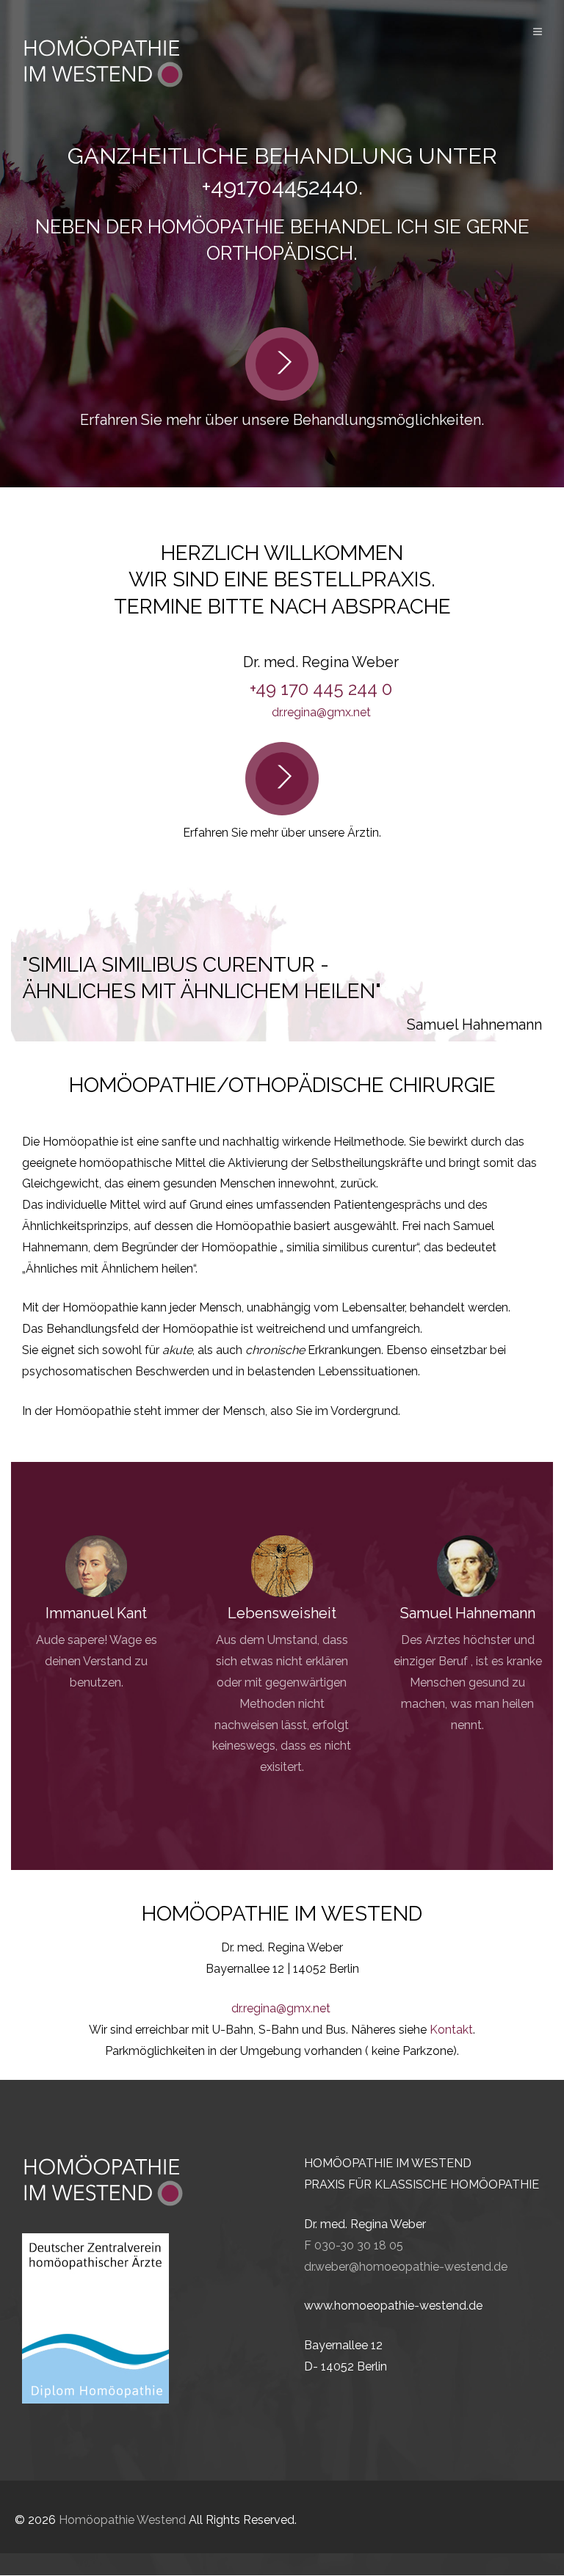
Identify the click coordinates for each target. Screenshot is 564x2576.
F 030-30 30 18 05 (354, 2245)
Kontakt (451, 2030)
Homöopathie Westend (122, 2520)
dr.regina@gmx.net (321, 712)
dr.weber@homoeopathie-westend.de (406, 2267)
